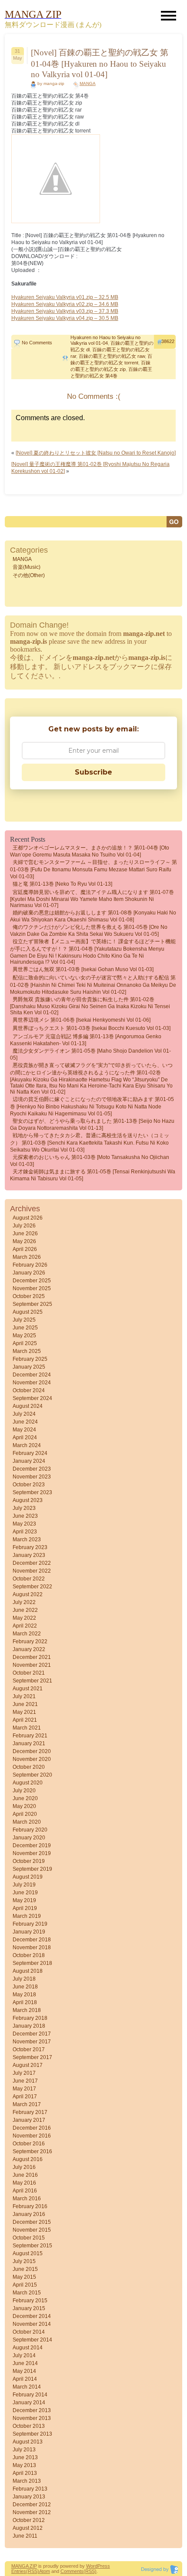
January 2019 (29, 1932)
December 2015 (32, 2222)
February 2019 (30, 1924)
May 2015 (24, 2277)
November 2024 (32, 1383)
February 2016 (30, 2206)
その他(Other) (29, 575)
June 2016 (25, 2175)
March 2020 (27, 1822)
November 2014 (32, 2324)
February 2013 (30, 2489)
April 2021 (25, 1720)
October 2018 (29, 1955)
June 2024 (25, 1422)
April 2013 (25, 2473)
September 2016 (32, 2151)
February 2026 (30, 1265)
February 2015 (30, 2301)
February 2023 (30, 1547)
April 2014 (25, 2379)
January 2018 (29, 2026)
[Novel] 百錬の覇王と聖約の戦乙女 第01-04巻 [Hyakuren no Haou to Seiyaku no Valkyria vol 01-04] (100, 63)
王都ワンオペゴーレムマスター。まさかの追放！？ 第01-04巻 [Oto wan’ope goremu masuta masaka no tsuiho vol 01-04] (90, 851)
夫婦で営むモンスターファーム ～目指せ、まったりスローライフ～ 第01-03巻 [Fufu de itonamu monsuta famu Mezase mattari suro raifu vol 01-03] (93, 869)
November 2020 (32, 1759)
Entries (19, 2571)
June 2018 (25, 1987)
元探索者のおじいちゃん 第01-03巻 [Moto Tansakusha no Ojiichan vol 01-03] (90, 1161)
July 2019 (24, 1885)
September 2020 (32, 1775)
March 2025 (27, 1351)
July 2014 (24, 2355)
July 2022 (24, 1602)
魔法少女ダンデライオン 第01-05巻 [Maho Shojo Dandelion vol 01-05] (90, 1054)
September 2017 (32, 2057)
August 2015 (28, 2253)
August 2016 (28, 2159)
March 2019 (27, 1916)
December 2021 (32, 1657)
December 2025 (32, 1281)
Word (92, 2566)
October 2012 (29, 2520)
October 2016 (29, 2144)
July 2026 (24, 1226)
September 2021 (32, 1681)
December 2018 (32, 1940)
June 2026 (25, 1234)
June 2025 (25, 1328)
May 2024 (24, 1430)
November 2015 (32, 2230)
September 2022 (32, 1587)
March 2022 (27, 1634)
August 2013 (28, 2442)
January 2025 (29, 1367)
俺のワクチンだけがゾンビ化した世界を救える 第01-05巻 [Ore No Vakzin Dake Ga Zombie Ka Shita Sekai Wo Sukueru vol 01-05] (89, 931)
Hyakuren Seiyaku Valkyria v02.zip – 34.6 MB (65, 304)
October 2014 (29, 2332)
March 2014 (27, 2387)
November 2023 (32, 1477)
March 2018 (27, 2010)
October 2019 (29, 1861)
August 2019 (28, 1877)
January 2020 (29, 1838)
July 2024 (24, 1414)
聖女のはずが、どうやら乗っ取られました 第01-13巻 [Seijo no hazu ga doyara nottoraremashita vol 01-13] (92, 1125)
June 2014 (25, 2363)
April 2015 (25, 2285)
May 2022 (24, 1618)
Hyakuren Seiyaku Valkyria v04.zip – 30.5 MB (65, 318)
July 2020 (24, 1791)
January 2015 (29, 2308)
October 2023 (29, 1485)
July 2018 (24, 1979)
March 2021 (27, 1728)
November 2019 (32, 1853)
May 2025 (24, 1336)
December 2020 (32, 1751)
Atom (45, 2571)
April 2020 (25, 1814)
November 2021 (32, 1665)
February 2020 (30, 1830)
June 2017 (25, 2081)
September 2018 (32, 1963)
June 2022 (25, 1610)
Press (104, 2566)
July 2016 (24, 2167)
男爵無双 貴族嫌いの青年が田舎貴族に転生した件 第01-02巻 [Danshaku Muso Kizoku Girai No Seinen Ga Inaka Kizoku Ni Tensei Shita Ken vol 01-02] (90, 1006)
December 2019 (32, 1845)
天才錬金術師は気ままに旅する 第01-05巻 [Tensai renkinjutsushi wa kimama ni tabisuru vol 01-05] (93, 1175)
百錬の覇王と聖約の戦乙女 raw (112, 356)
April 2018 (25, 2002)
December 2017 (32, 2034)
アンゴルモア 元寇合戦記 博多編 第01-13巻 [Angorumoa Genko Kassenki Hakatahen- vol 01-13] (86, 1040)
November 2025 (32, 1288)
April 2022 (25, 1626)
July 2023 (24, 1508)
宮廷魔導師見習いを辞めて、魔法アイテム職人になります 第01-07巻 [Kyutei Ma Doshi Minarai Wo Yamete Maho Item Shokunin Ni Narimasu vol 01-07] (92, 899)
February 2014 (30, 2395)
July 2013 (24, 2450)
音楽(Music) (27, 567)
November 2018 (32, 1947)
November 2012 (32, 2512)
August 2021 (28, 1689)
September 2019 (32, 1869)
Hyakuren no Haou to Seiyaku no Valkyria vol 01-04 (105, 340)
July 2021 (24, 1696)
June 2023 (25, 1516)
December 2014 (32, 2316)
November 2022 (32, 1571)
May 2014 (24, 2371)
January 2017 (29, 2120)
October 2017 (29, 2049)
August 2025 (28, 1312)
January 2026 (29, 1273)
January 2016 (29, 2214)
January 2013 (29, 2497)
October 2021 (29, 1673)
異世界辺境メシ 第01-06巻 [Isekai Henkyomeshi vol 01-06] (82, 1020)
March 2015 (27, 2293)
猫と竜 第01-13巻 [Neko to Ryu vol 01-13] (62, 884)
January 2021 (29, 1743)
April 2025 (25, 1343)
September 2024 (32, 1398)
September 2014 (32, 2340)
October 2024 (29, 1390)
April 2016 (25, 2191)
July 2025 (24, 1320)
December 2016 (32, 2128)
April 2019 (25, 1908)
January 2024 (29, 1461)
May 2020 (24, 1806)
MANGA (88, 83)
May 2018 (24, 1995)
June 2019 (25, 1893)
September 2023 (32, 1492)
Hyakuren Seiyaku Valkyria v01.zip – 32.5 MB (65, 297)
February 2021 (30, 1736)
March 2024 (27, 1445)
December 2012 (32, 2505)
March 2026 (27, 1257)
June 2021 (25, 1704)
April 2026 (25, 1249)
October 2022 (29, 1579)
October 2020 (29, 1767)
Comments (72, 2571)
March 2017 (27, 2104)
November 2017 (32, 2042)
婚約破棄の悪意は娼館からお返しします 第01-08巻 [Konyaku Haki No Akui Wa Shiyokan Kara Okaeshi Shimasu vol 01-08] (93, 916)
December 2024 (32, 1375)
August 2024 (28, 1406)
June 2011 (25, 2536)
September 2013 (32, 2434)
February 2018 (30, 2018)
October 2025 (29, 1296)
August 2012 (28, 2528)
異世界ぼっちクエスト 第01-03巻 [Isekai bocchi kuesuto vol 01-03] (92, 1028)
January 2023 (29, 1555)
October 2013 (29, 2426)
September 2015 (32, 2246)
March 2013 (27, 2481)
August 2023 (28, 1500)
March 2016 (27, 2199)
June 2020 (25, 1798)
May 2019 (24, 1900)
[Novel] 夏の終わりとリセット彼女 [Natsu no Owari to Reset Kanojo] (96, 453)
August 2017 (28, 2065)
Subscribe (93, 772)
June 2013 (25, 2457)
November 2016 (32, 2136)
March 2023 (27, 1539)
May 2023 (24, 1524)
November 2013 (32, 2418)
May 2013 (24, 2465)
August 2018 (28, 1971)
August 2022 (28, 1594)
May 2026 (24, 1241)
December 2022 (32, 1563)
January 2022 (29, 1649)
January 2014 (29, 2403)
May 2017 (24, 2089)
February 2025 (30, 1359)
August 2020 (28, 1783)
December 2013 (32, 2410)
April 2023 (25, 1532)
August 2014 (28, 2348)
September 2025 (32, 1304)
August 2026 (28, 1218)
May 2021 (24, 1712)
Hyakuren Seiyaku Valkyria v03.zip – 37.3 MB (65, 311)
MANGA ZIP (24, 2566)
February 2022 (30, 1641)
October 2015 (29, 2238)
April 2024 (25, 1438)
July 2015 (24, 2261)
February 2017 (30, 2112)
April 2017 (25, 2097)
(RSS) (33, 2571)
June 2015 (25, 2269)
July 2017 (24, 2073)
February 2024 (30, 1453)
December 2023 (32, 1469)
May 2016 (24, 2183)
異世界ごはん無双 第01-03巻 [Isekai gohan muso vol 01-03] (83, 969)
